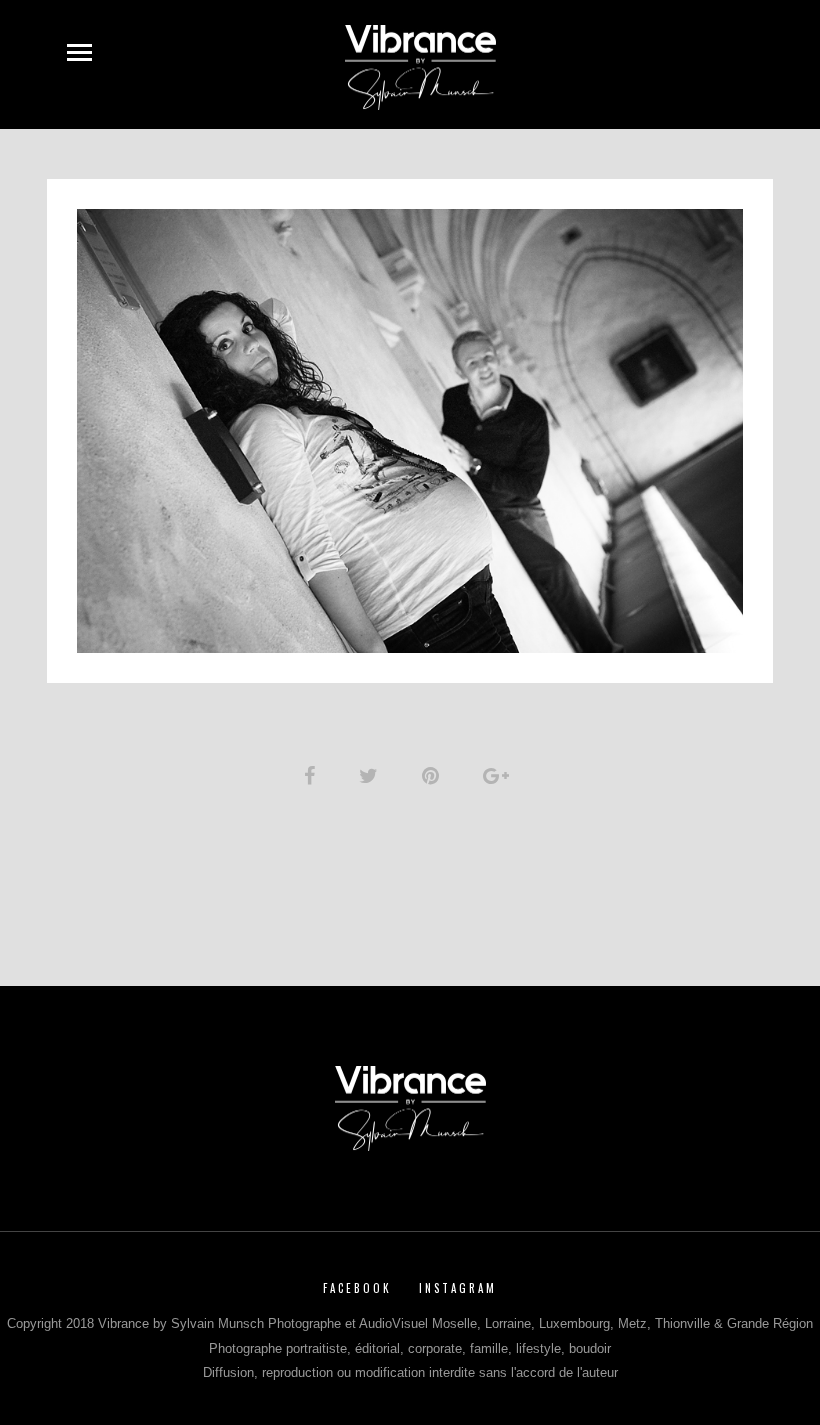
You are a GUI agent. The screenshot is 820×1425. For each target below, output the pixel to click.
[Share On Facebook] (313, 776)
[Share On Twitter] (372, 776)
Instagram (458, 1288)
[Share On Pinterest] (434, 776)
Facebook (357, 1288)
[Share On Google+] (499, 776)
